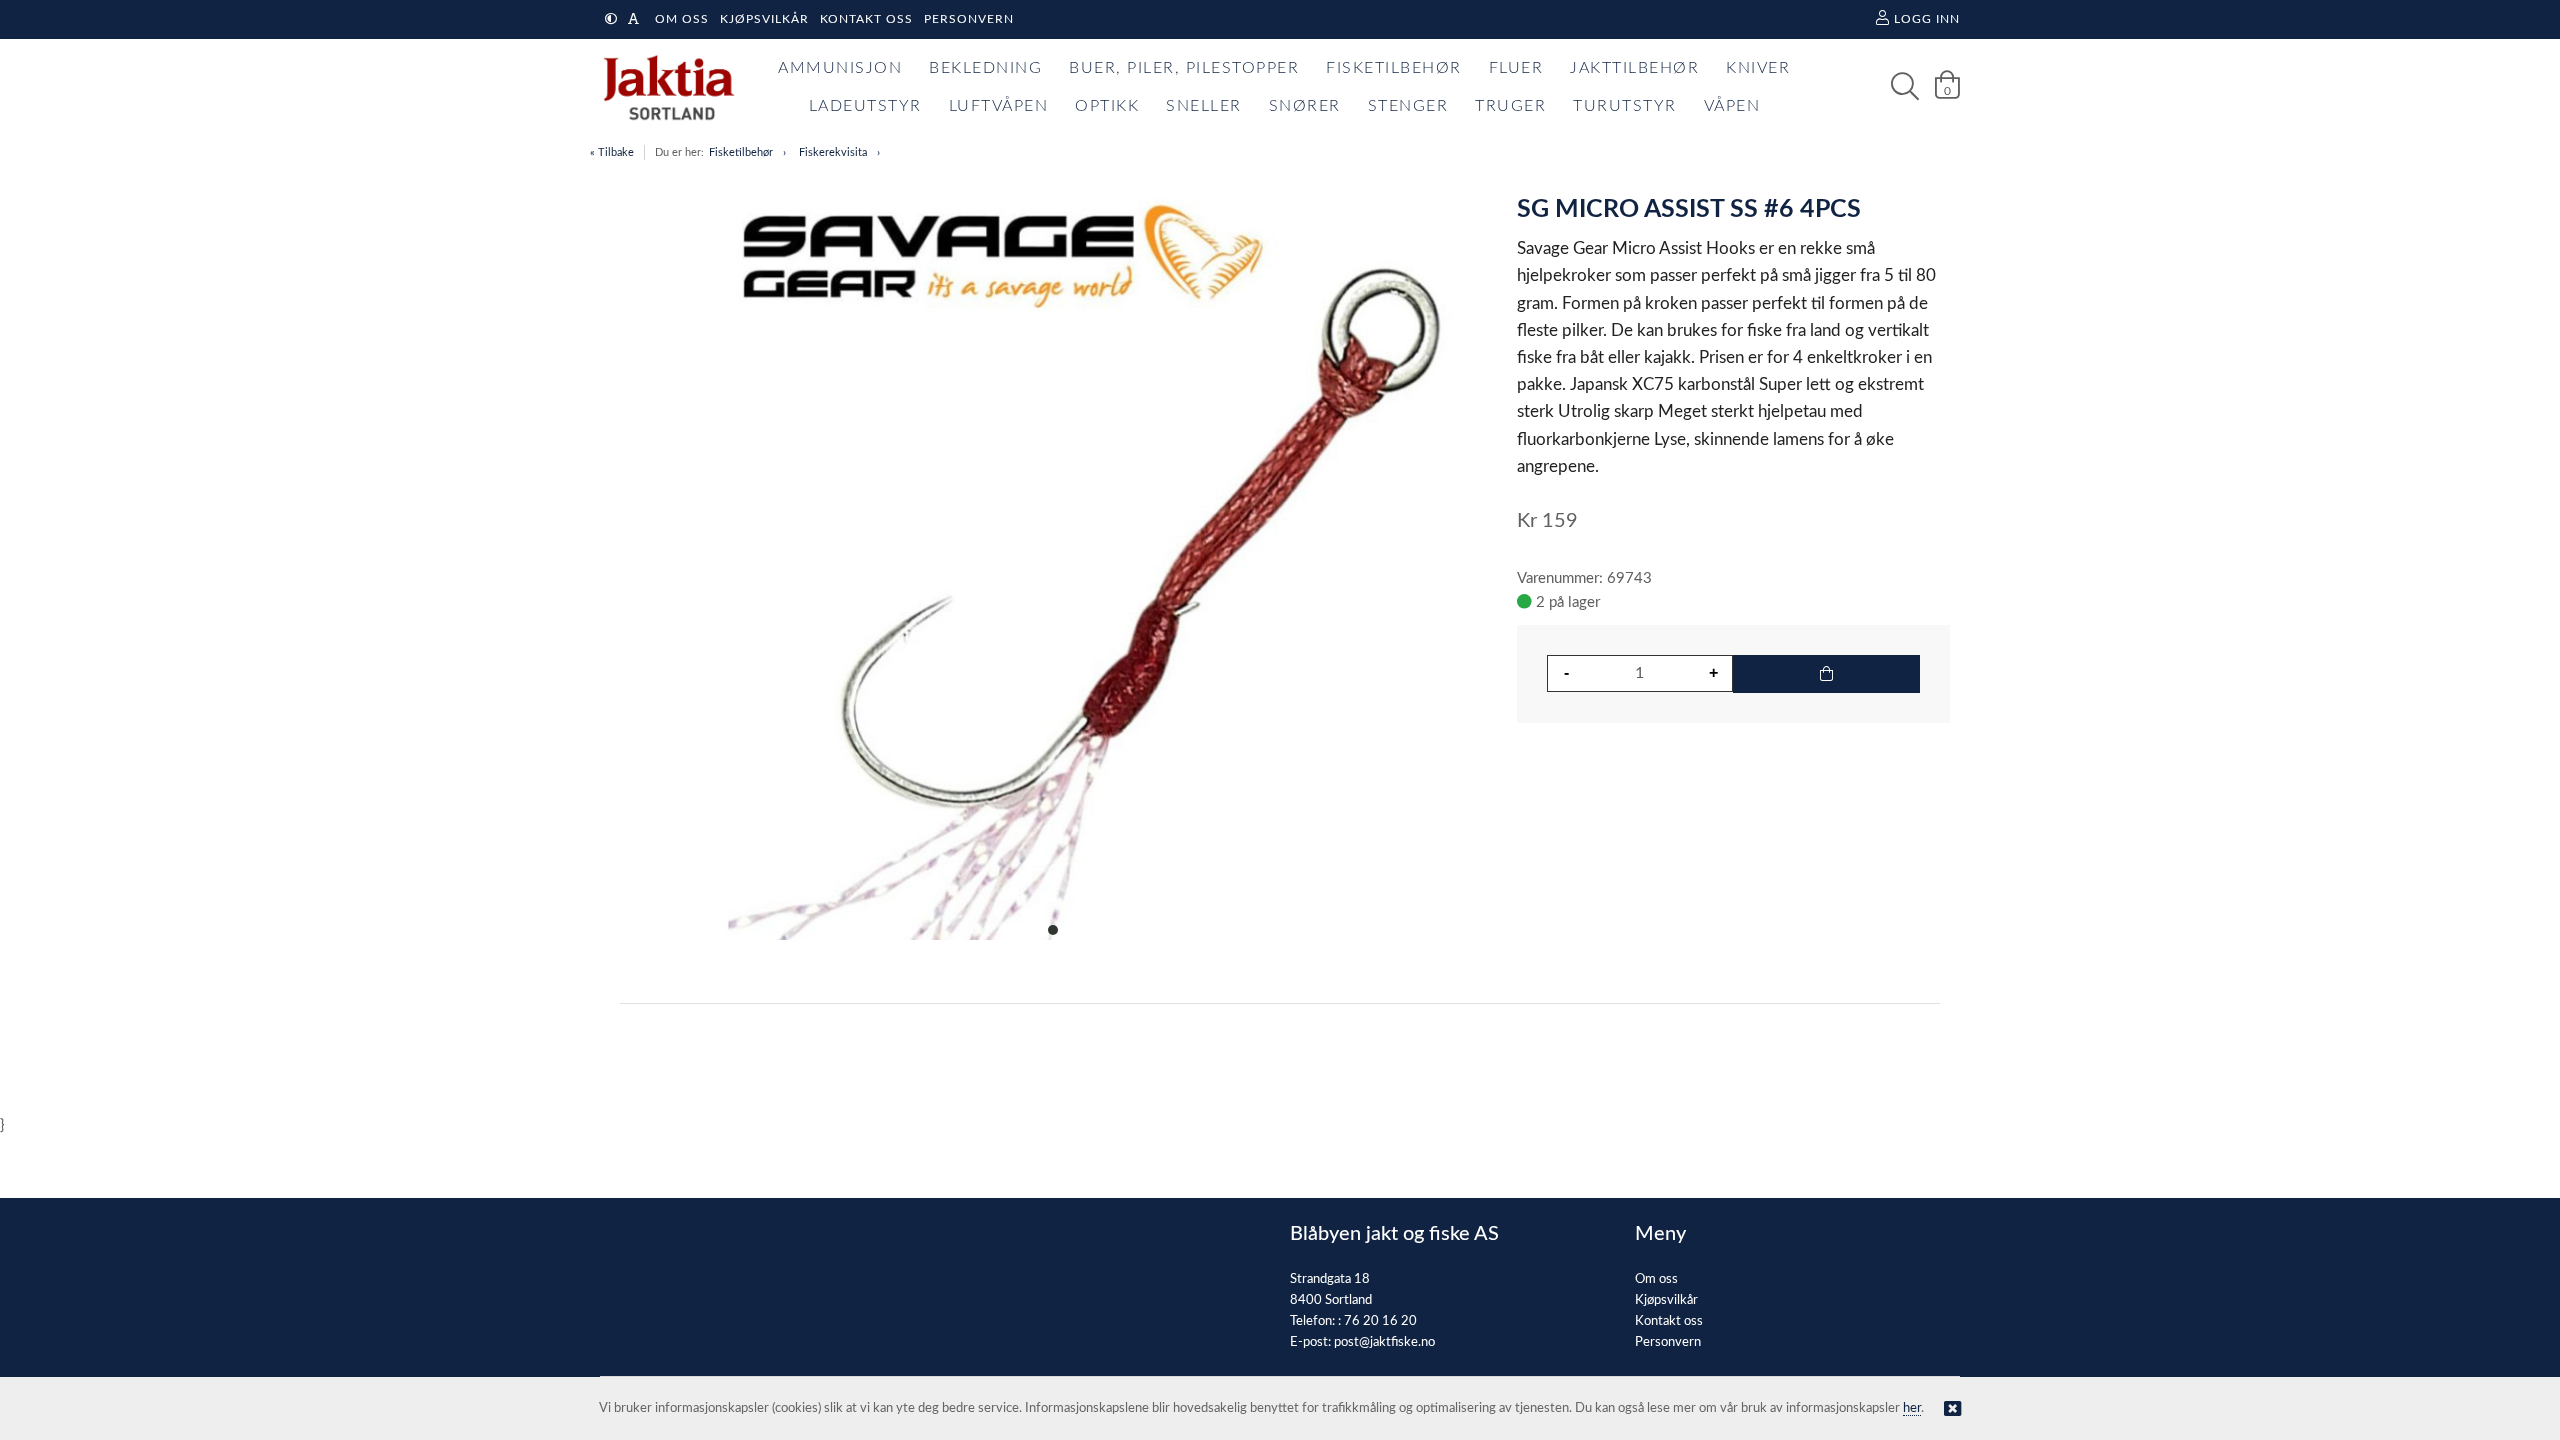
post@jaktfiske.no (1384, 1342)
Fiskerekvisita (833, 152)
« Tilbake (612, 152)
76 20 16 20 (1380, 1321)
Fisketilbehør (741, 152)
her (1912, 1408)
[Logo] (664, 87)
